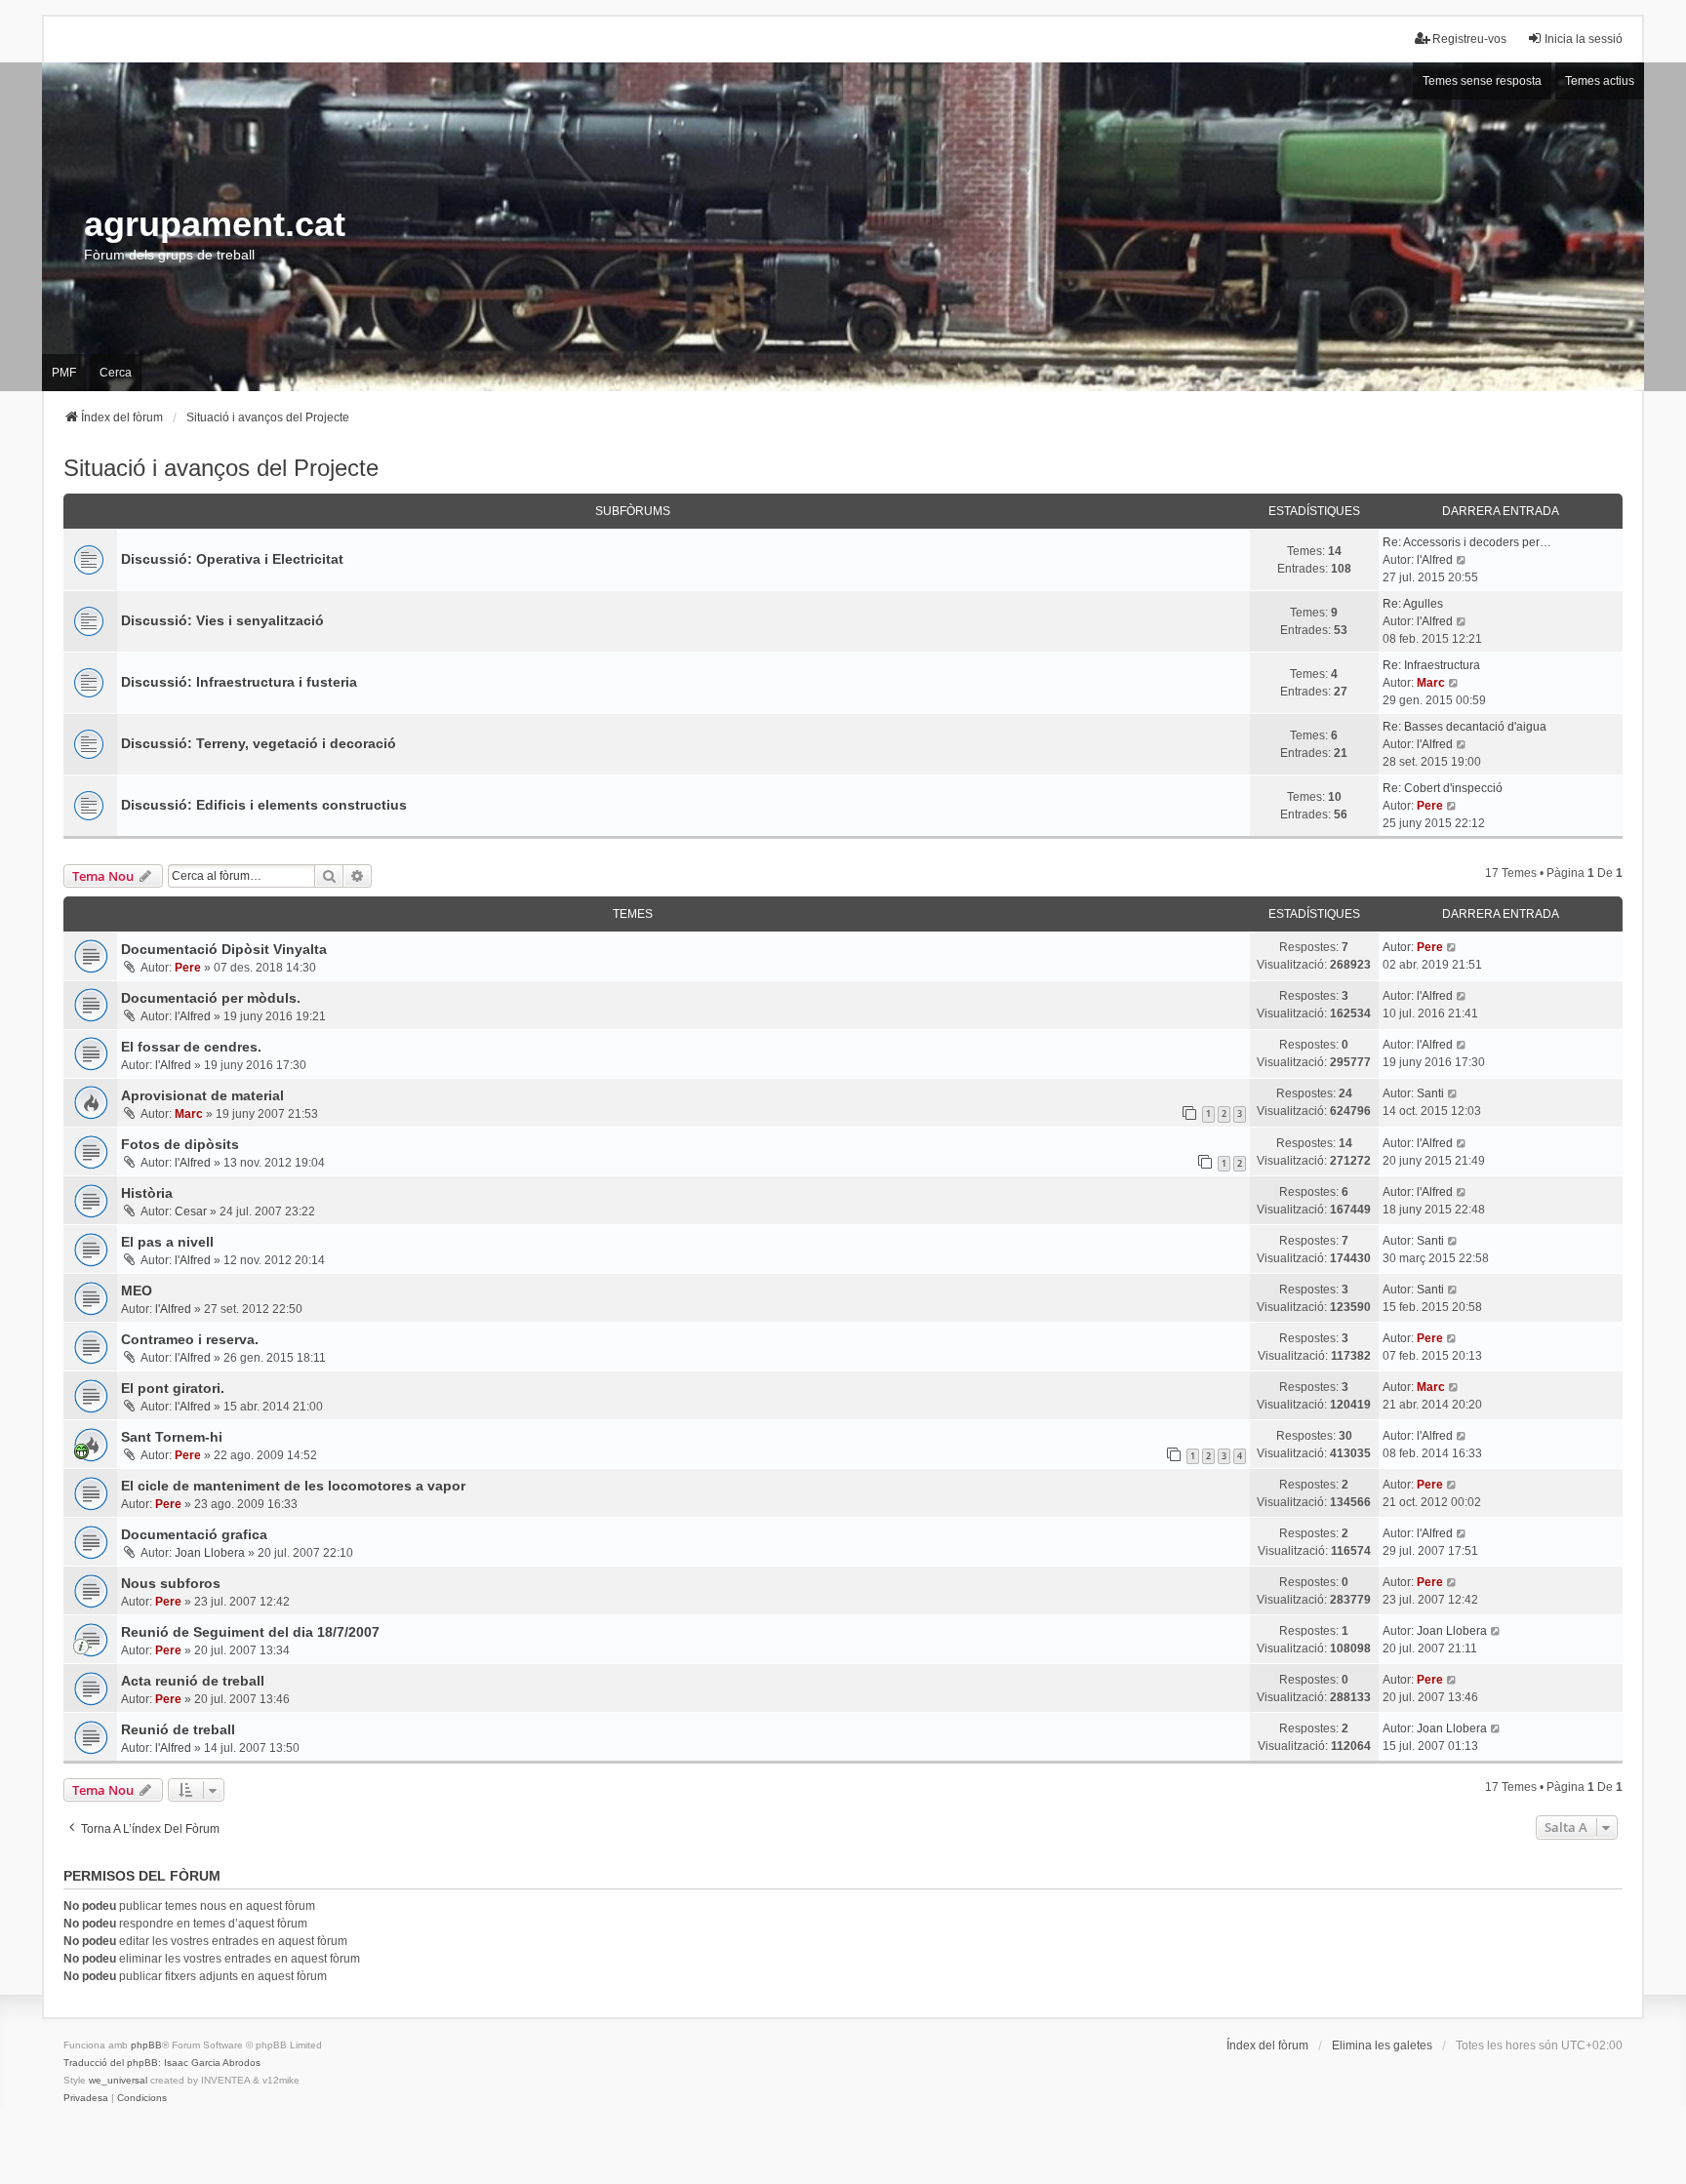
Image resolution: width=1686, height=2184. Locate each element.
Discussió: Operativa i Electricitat (232, 559)
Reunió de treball (178, 1729)
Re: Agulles (1413, 604)
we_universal (118, 2080)
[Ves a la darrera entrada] (1452, 947)
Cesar (191, 1211)
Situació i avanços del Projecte (221, 468)
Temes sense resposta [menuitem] (1482, 81)
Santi (1430, 1093)
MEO (137, 1291)
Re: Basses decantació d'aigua (1465, 727)
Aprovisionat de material (202, 1095)
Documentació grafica (194, 1534)
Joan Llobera (210, 1553)
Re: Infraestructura (1431, 665)
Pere (1430, 806)
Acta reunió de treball (193, 1681)
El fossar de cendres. (191, 1047)
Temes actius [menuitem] (1600, 81)
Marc (1431, 683)
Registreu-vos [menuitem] (1469, 39)
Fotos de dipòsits (180, 1144)
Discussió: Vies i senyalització (222, 620)
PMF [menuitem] (64, 373)
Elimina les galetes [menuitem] (1382, 2045)
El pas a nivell (167, 1242)
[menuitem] (86, 2098)
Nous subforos (171, 1583)
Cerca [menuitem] (116, 373)
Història (147, 1193)
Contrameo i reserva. (190, 1339)
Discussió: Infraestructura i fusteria (239, 682)
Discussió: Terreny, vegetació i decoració (259, 743)
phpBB (146, 2045)
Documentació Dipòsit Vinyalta (224, 949)
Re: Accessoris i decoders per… (1467, 542)
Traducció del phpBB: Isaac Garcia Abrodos (162, 2063)
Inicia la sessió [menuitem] (1584, 39)
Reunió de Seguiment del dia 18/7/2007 (250, 1632)
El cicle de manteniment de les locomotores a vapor (293, 1486)
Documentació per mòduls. (211, 998)
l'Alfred (1435, 560)
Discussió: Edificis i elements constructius (264, 805)
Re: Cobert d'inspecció (1443, 788)
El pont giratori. (173, 1388)
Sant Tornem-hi (172, 1437)
